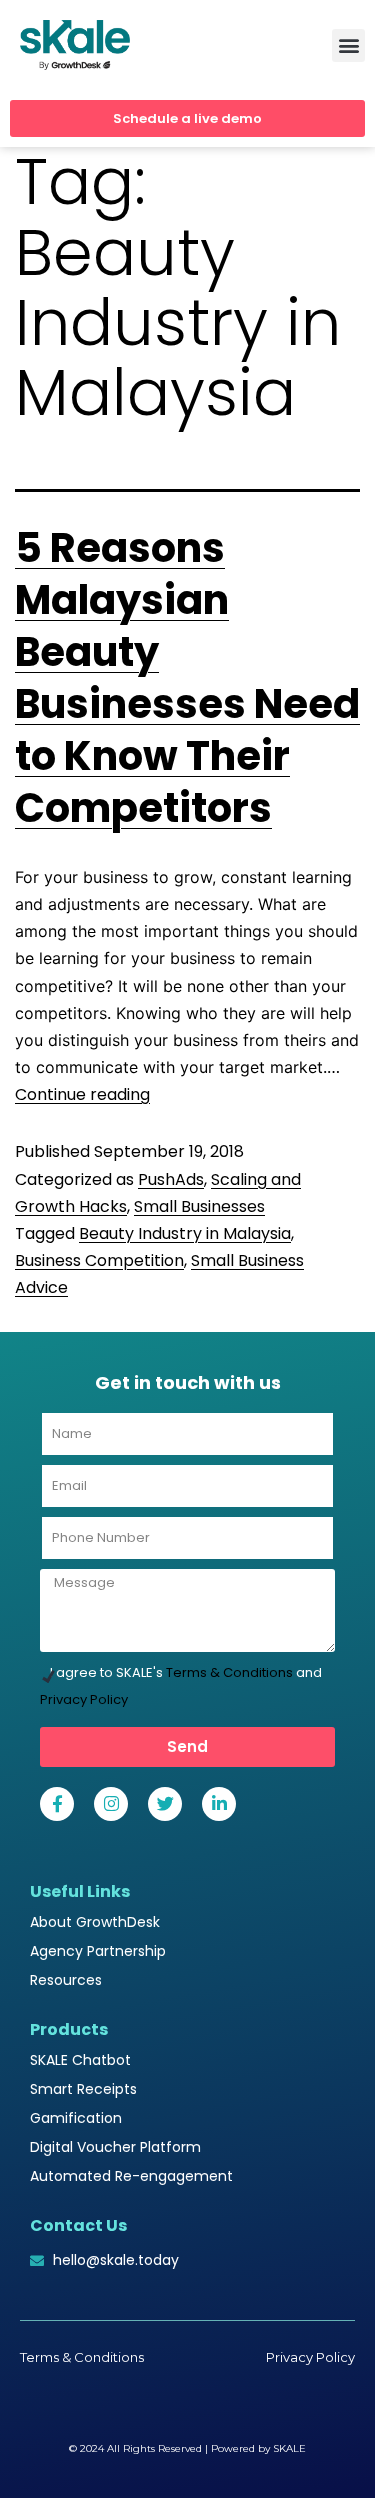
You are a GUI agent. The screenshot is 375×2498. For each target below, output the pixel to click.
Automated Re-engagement (131, 2176)
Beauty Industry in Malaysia (185, 1233)
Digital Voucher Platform (115, 2147)
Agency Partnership (98, 1951)
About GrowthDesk (95, 1922)
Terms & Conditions (229, 1672)
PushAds (171, 1179)
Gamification (76, 2118)
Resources (66, 1980)
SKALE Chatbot (80, 2060)
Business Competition (99, 1260)
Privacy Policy (84, 1699)
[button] (348, 45)
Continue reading (82, 1094)
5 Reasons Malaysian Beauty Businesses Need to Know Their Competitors (187, 678)
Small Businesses (199, 1206)
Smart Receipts (83, 2089)
